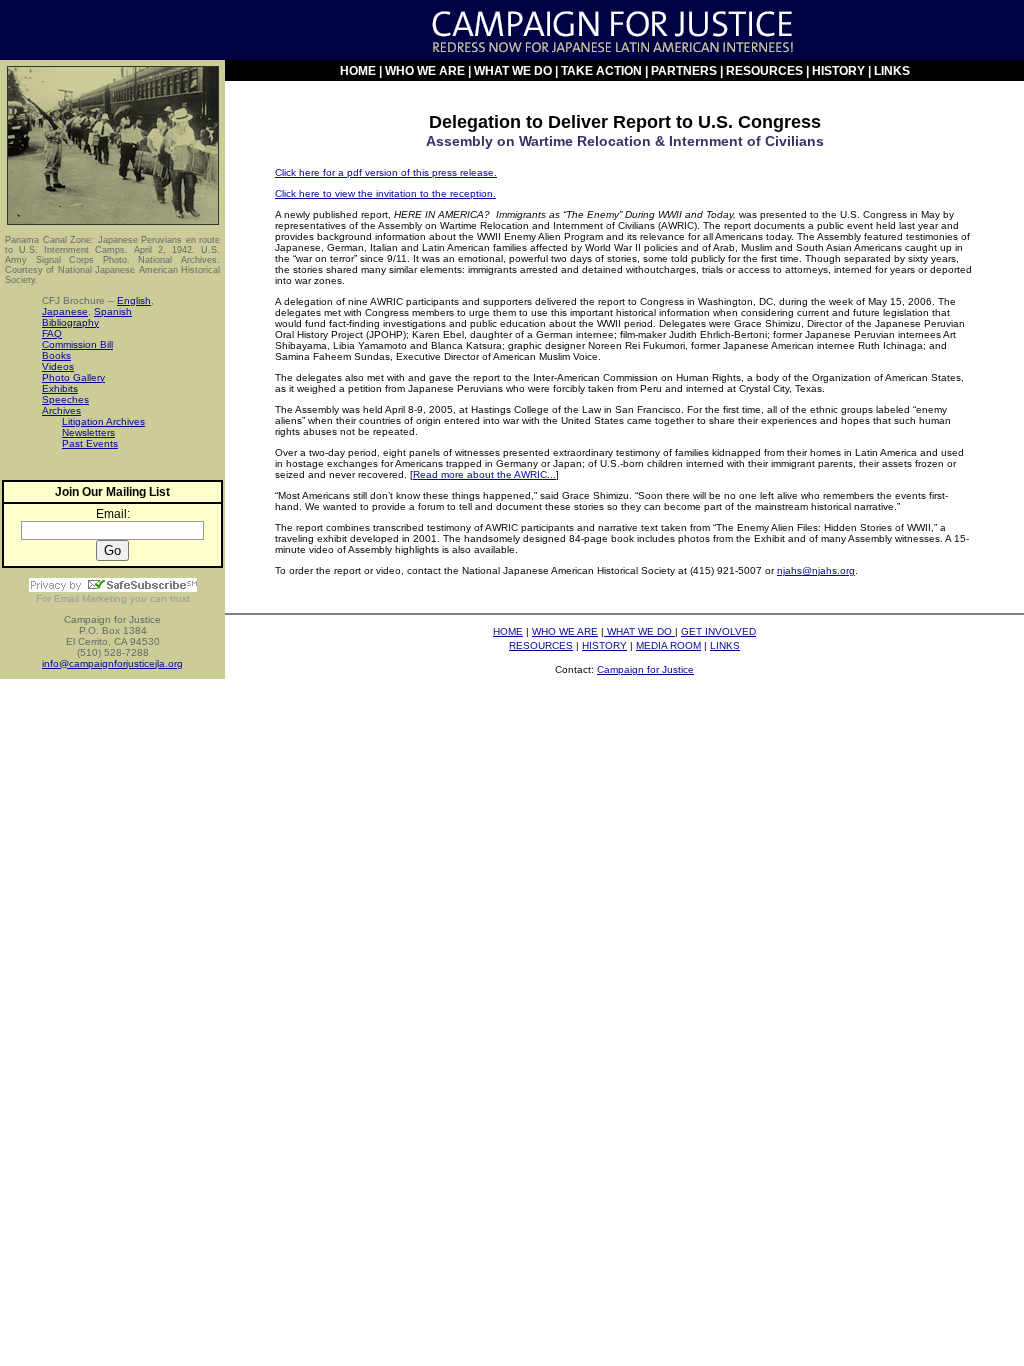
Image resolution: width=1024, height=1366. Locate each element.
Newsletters (88, 432)
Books (56, 355)
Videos (58, 366)
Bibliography (70, 322)
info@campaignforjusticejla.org (112, 663)
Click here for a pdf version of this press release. (386, 172)
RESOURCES (764, 71)
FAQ (52, 333)
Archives (61, 410)
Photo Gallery (73, 377)
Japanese (65, 311)
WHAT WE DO (513, 71)
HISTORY (838, 71)
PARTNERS (684, 71)
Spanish (113, 311)
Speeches (65, 399)
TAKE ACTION (603, 71)
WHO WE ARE (425, 71)
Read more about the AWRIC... (484, 474)
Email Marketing (90, 598)
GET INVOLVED (718, 631)
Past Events (90, 443)
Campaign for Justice (645, 669)
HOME (358, 71)
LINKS (892, 71)
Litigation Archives (103, 421)
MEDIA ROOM (668, 645)
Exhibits (60, 388)
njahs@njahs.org (816, 570)
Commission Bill (77, 344)
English (134, 300)
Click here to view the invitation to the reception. (385, 193)
